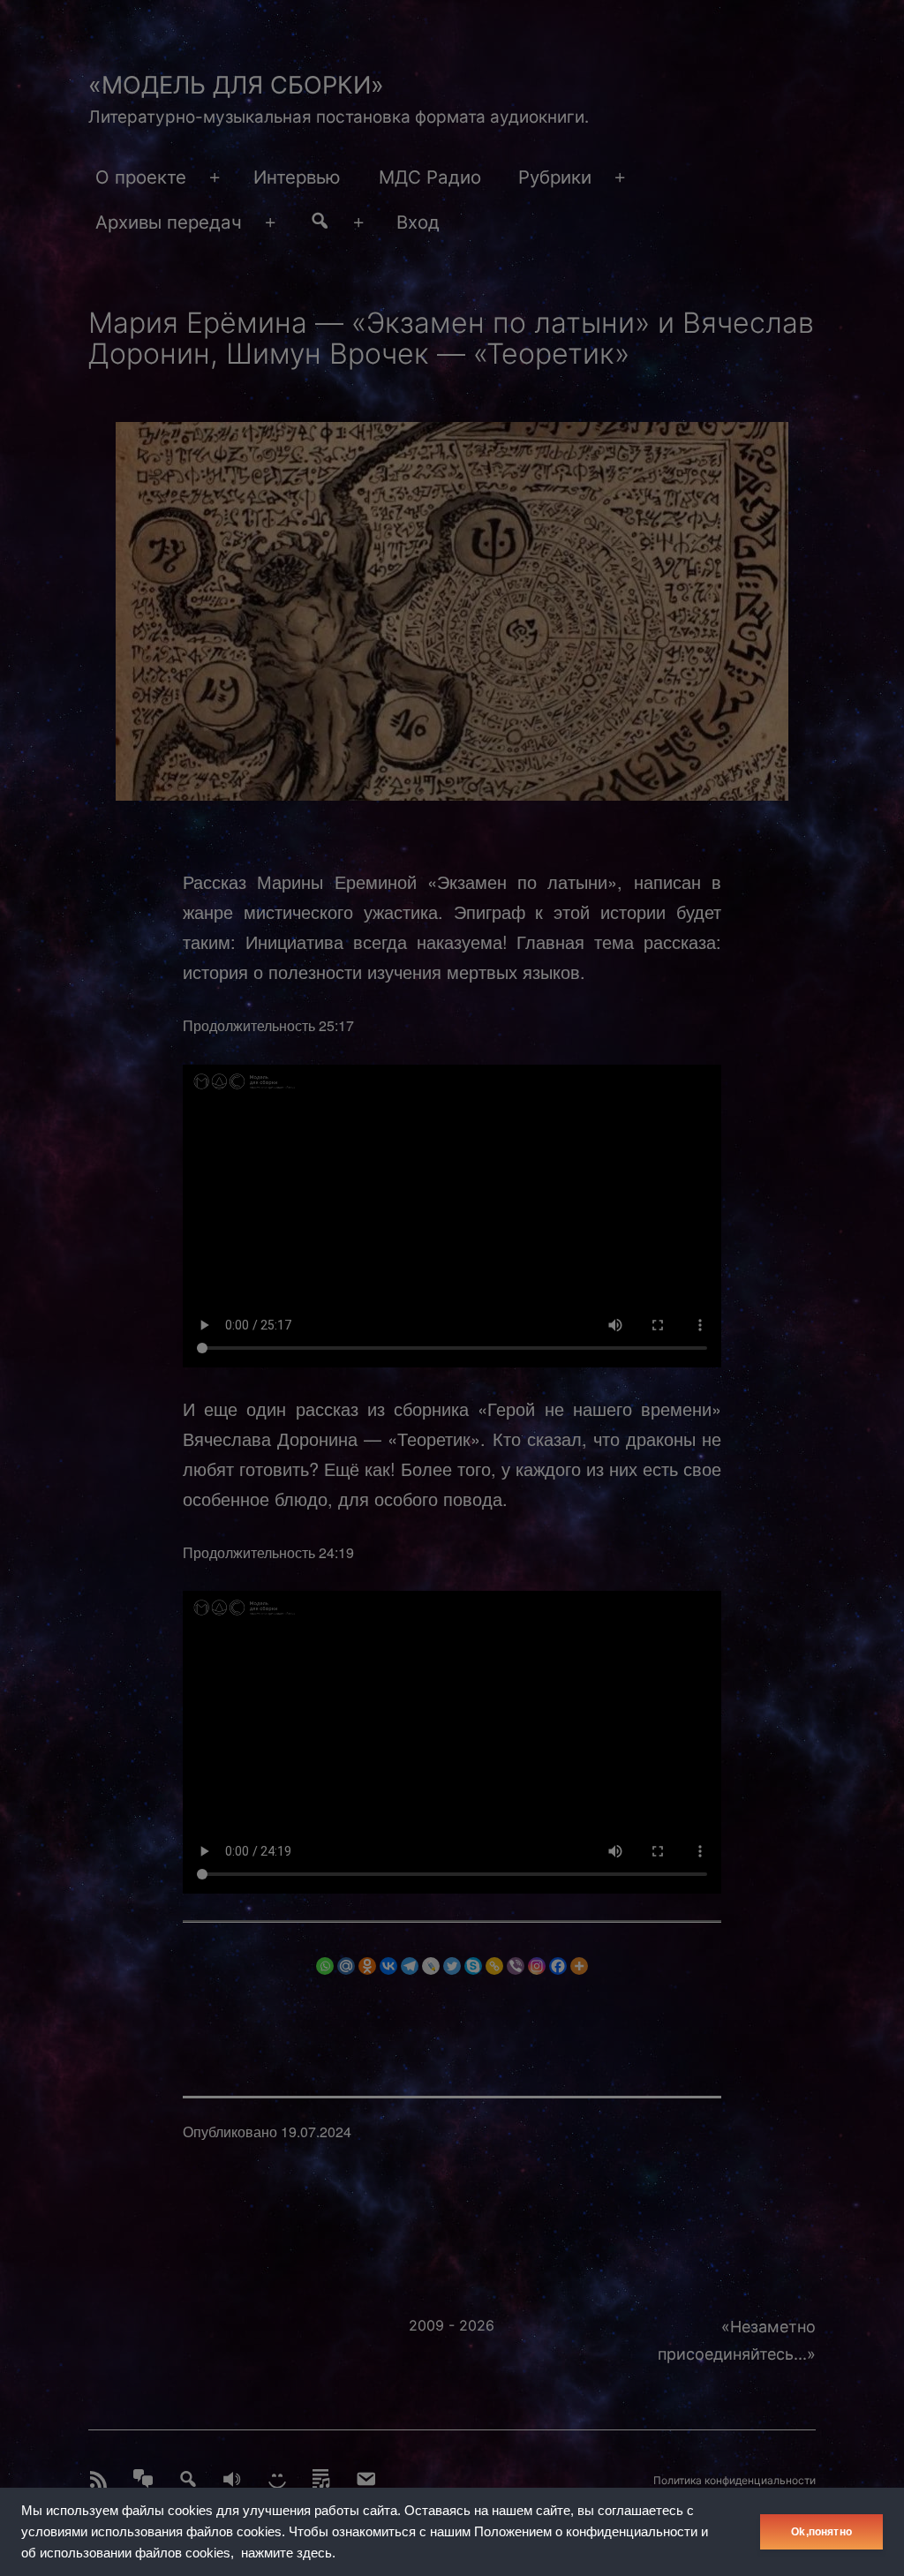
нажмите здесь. (288, 2553)
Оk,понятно (821, 2532)
